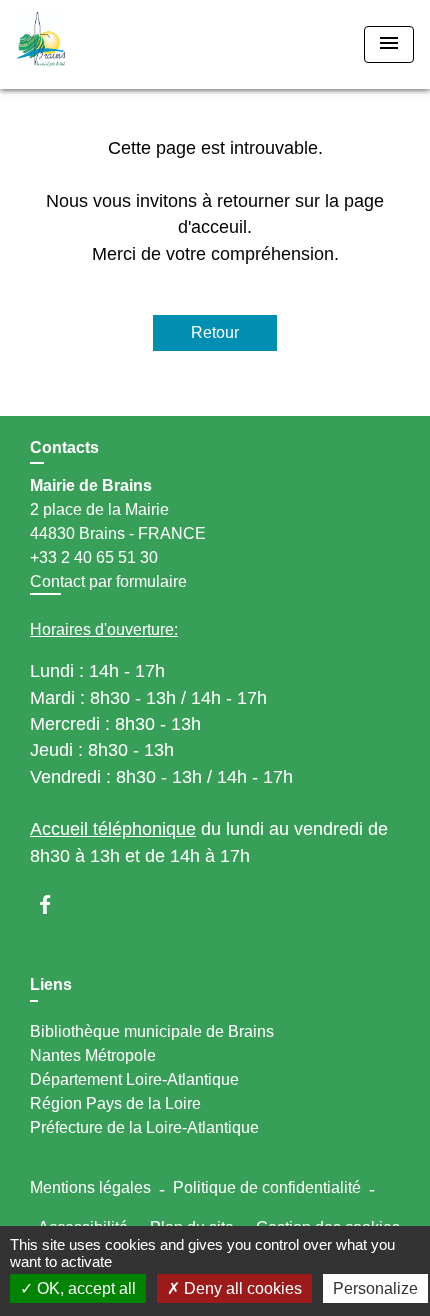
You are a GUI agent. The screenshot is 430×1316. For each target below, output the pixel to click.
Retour (215, 332)
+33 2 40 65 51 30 (94, 557)
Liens (51, 984)
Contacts (64, 447)
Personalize (375, 1288)
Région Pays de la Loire (115, 1103)
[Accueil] (91, 44)
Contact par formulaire (108, 581)
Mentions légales (90, 1187)
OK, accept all (84, 1288)
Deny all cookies (241, 1288)
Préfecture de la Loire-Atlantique (144, 1127)
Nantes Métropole (93, 1055)
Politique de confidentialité (267, 1187)
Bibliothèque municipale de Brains (152, 1031)
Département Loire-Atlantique (134, 1079)
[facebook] (54, 904)
